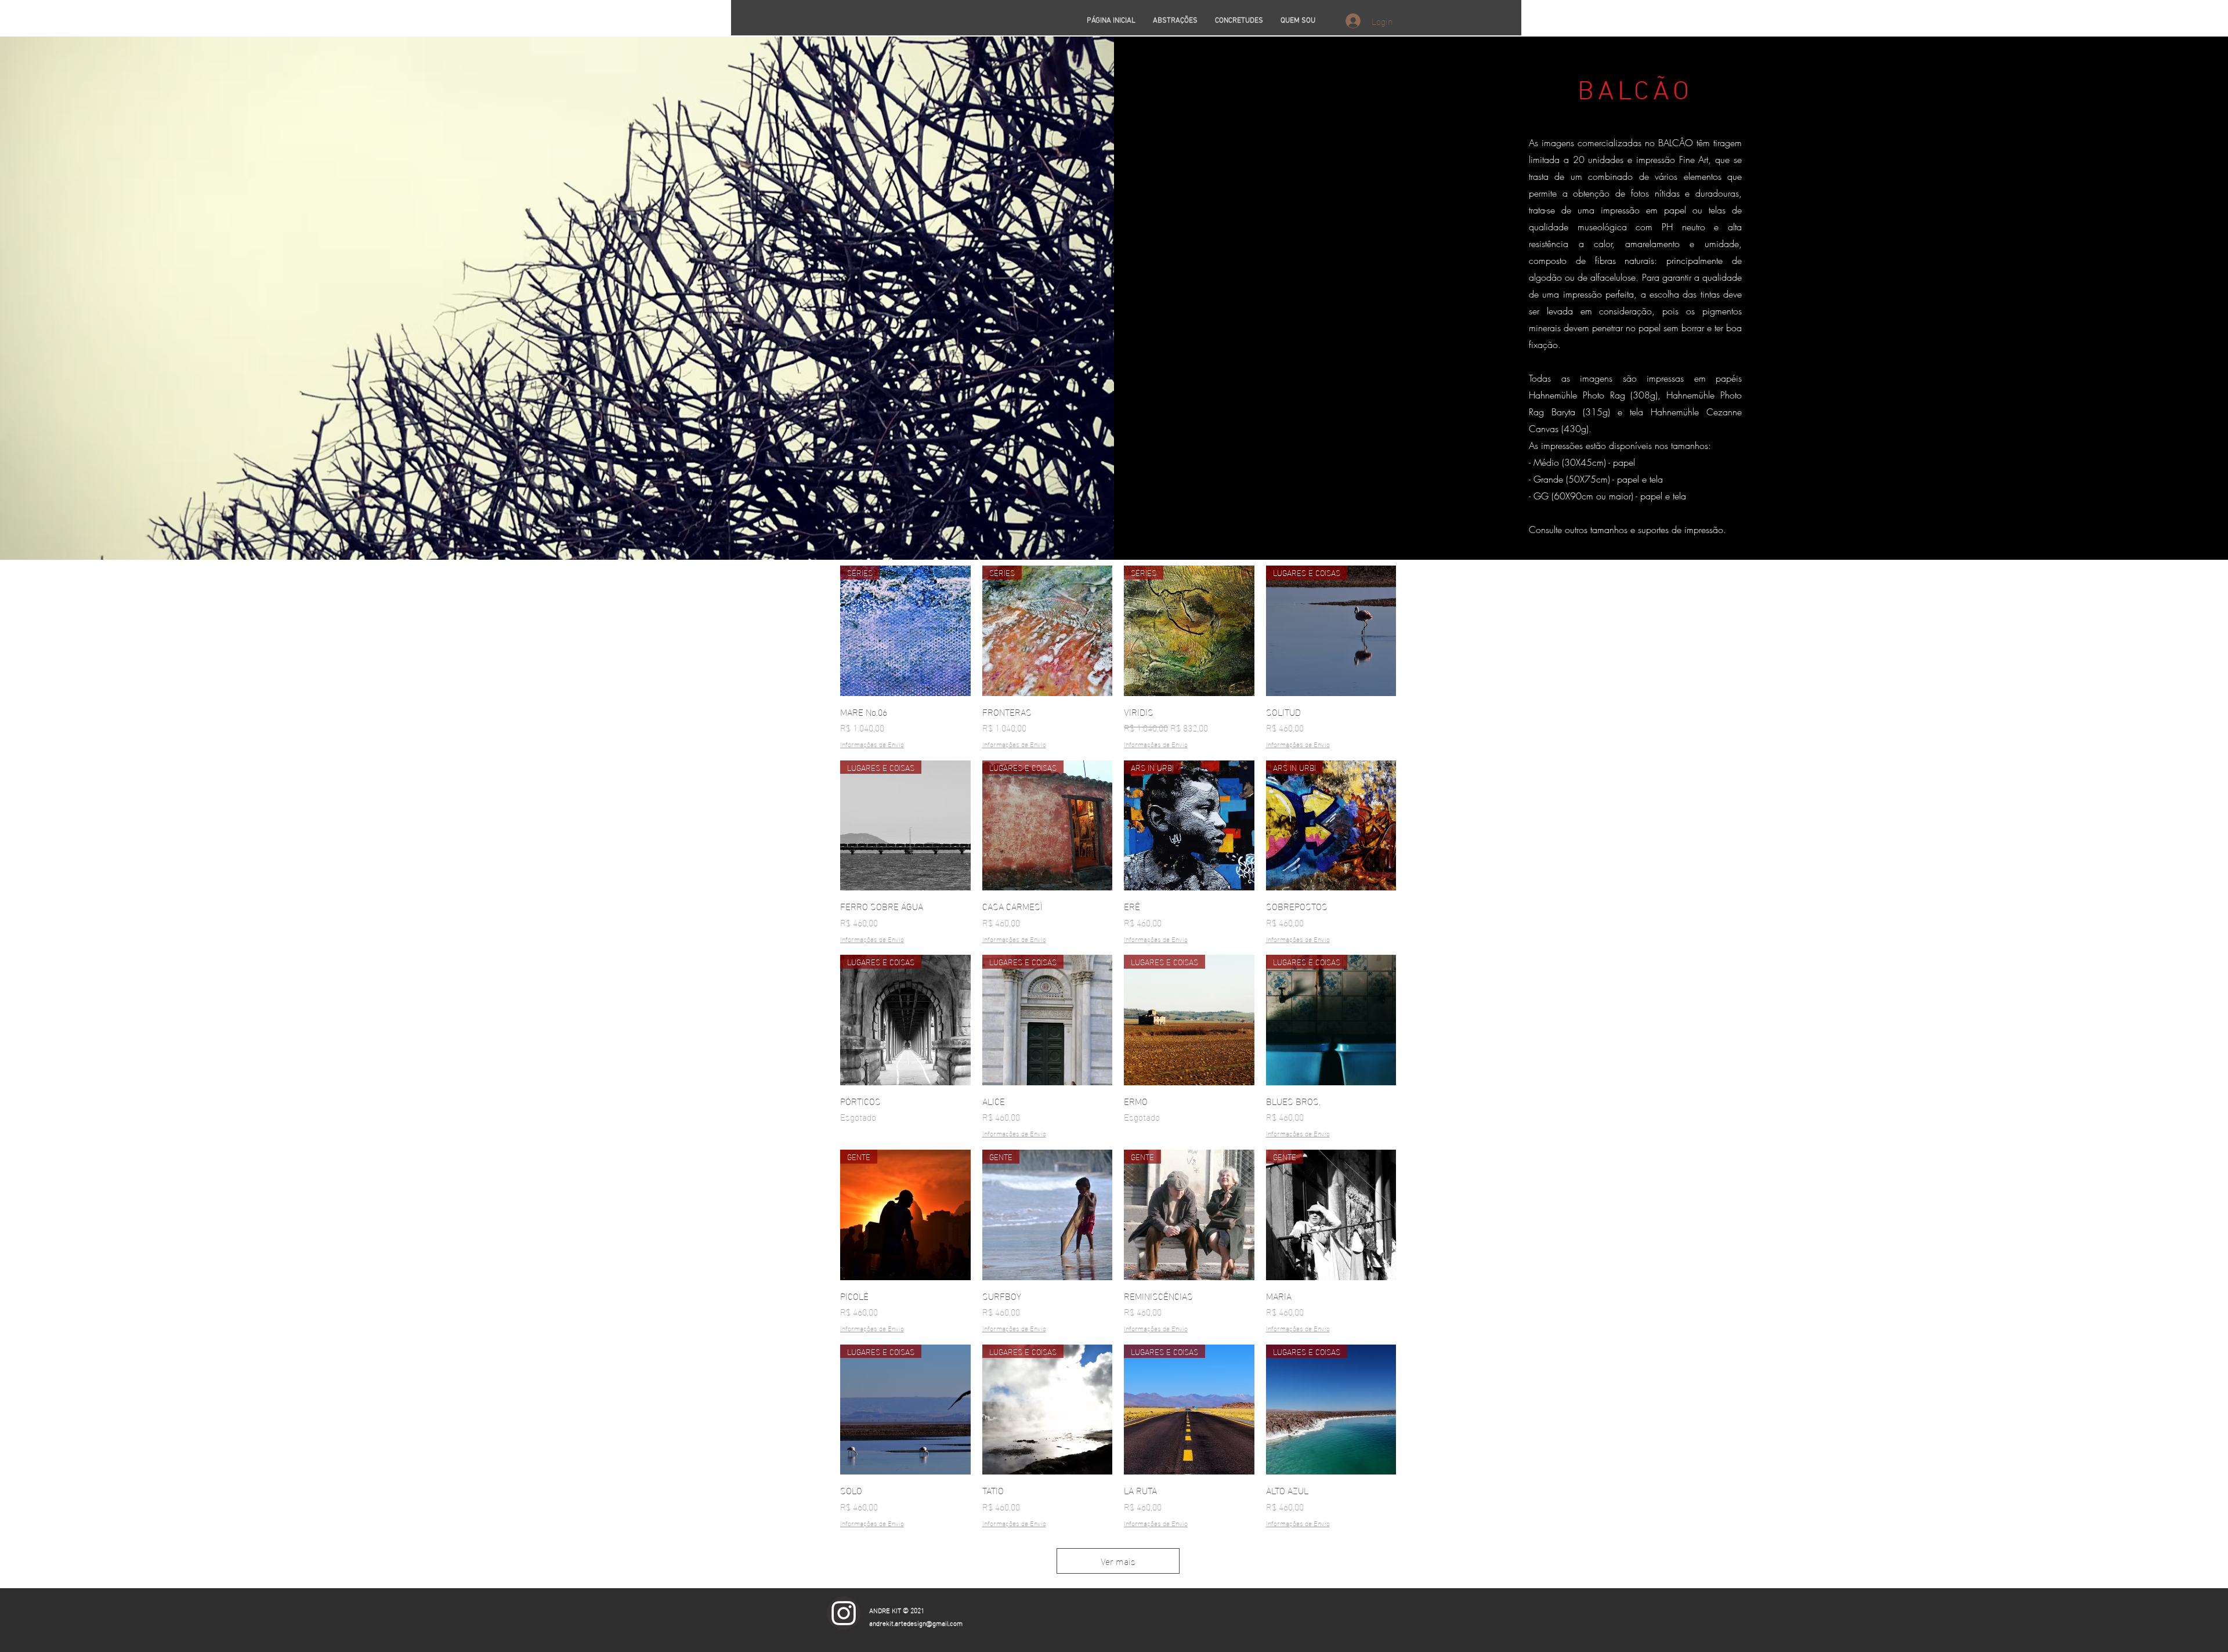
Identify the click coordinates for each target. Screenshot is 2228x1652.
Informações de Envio (872, 744)
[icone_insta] (844, 1613)
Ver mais (1118, 1561)
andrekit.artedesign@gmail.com (916, 1622)
